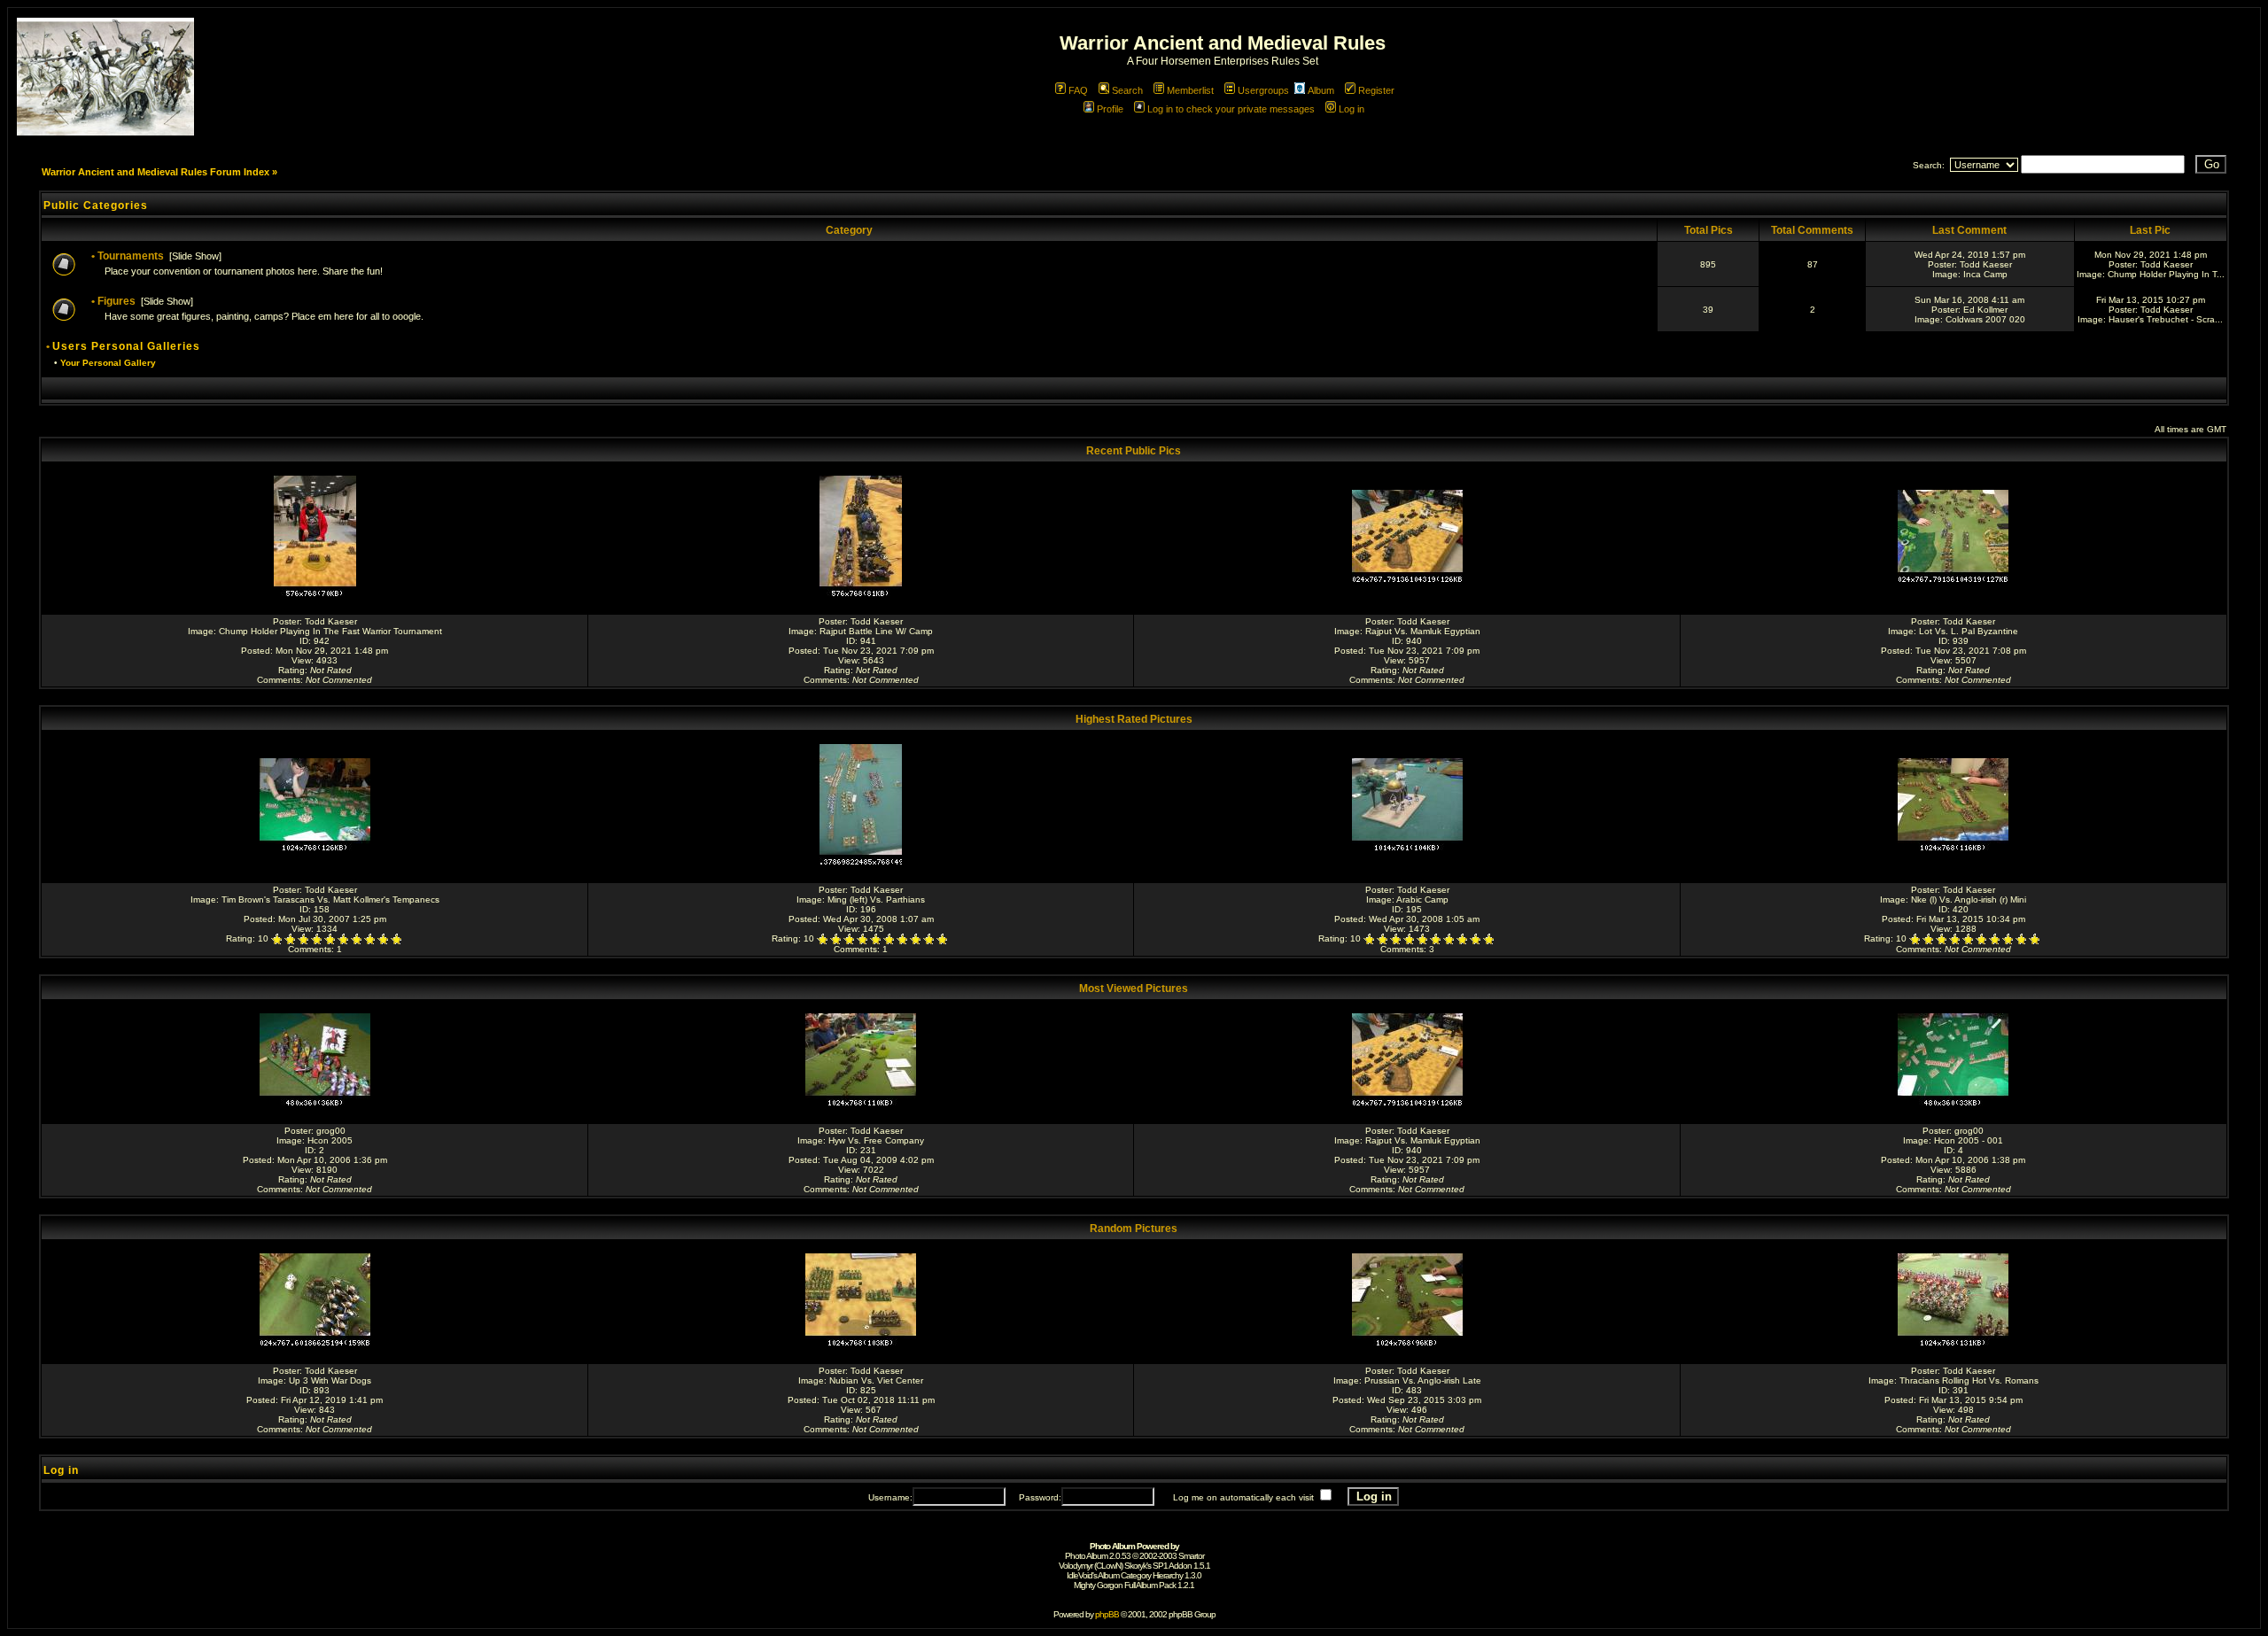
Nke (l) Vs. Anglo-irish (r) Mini (1969, 899)
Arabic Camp (1422, 899)
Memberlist (1190, 90)
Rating (291, 670)
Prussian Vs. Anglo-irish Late (1423, 1380)
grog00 (331, 1131)
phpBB (1107, 1614)
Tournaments (131, 256)
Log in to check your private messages (1231, 109)
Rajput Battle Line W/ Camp (876, 631)
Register (1376, 90)
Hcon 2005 (330, 1140)
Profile (1110, 109)
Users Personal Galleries (126, 346)
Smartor (1191, 1556)
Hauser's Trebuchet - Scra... (2166, 319)
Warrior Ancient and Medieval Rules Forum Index (155, 172)
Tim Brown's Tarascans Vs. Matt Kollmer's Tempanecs (330, 899)
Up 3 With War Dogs (330, 1380)
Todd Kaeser (1986, 264)
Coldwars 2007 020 (1985, 319)
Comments (279, 680)
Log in (1351, 109)
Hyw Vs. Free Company (876, 1140)
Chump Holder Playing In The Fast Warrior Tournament (330, 631)
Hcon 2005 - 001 (1969, 1140)
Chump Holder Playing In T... (2166, 274)
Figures (117, 301)
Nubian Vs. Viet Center (876, 1380)
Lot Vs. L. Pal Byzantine (1969, 631)
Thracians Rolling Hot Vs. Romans (1969, 1380)
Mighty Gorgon (1098, 1585)
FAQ (1078, 90)
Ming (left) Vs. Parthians (876, 899)
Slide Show (195, 256)
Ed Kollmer (1985, 310)
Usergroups (1263, 90)
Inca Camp (1985, 274)
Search (1127, 90)
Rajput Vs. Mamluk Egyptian (1423, 631)
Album (1321, 90)
